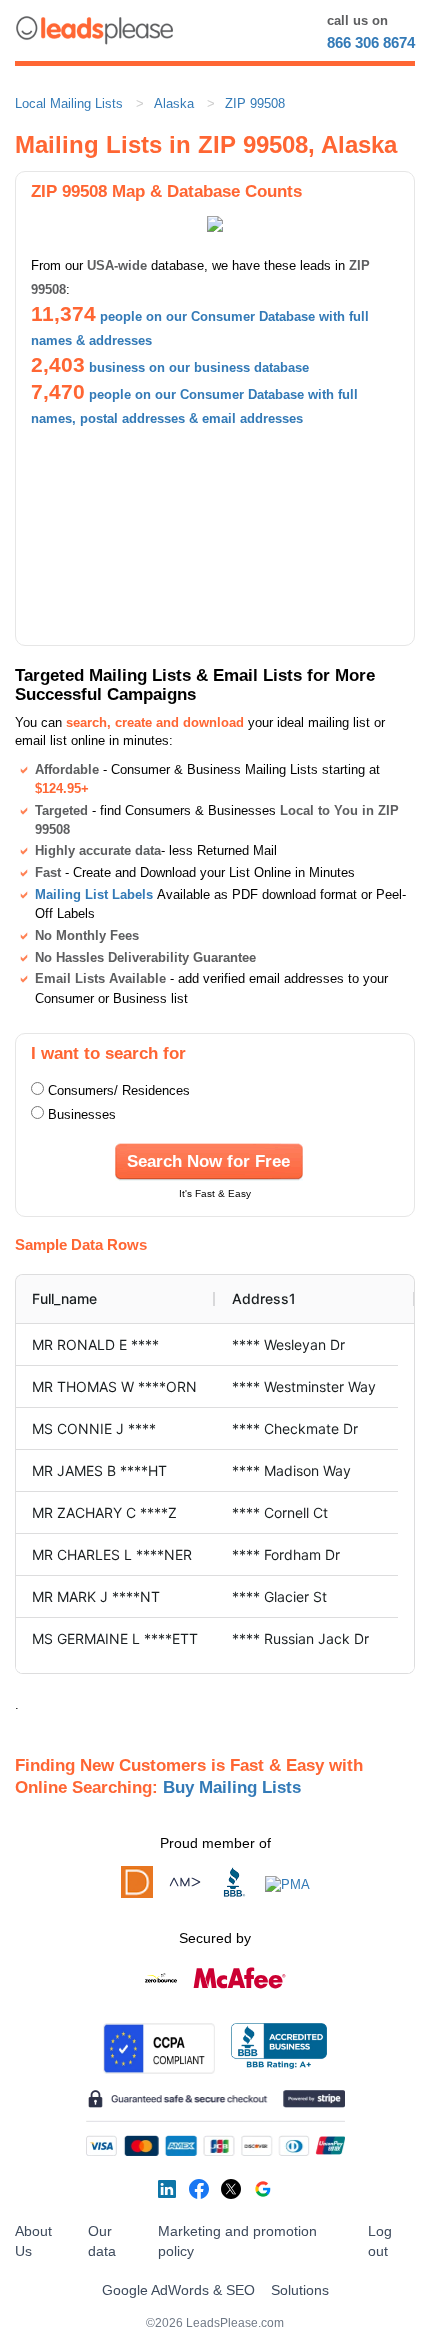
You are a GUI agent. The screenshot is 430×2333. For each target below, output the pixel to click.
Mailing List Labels (94, 894)
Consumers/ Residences (119, 1090)
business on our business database (199, 367)
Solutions (300, 2290)
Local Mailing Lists (69, 103)
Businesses (82, 1114)
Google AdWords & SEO (178, 2290)
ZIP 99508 (255, 103)
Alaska (174, 103)
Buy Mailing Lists (232, 1787)
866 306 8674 (371, 42)
